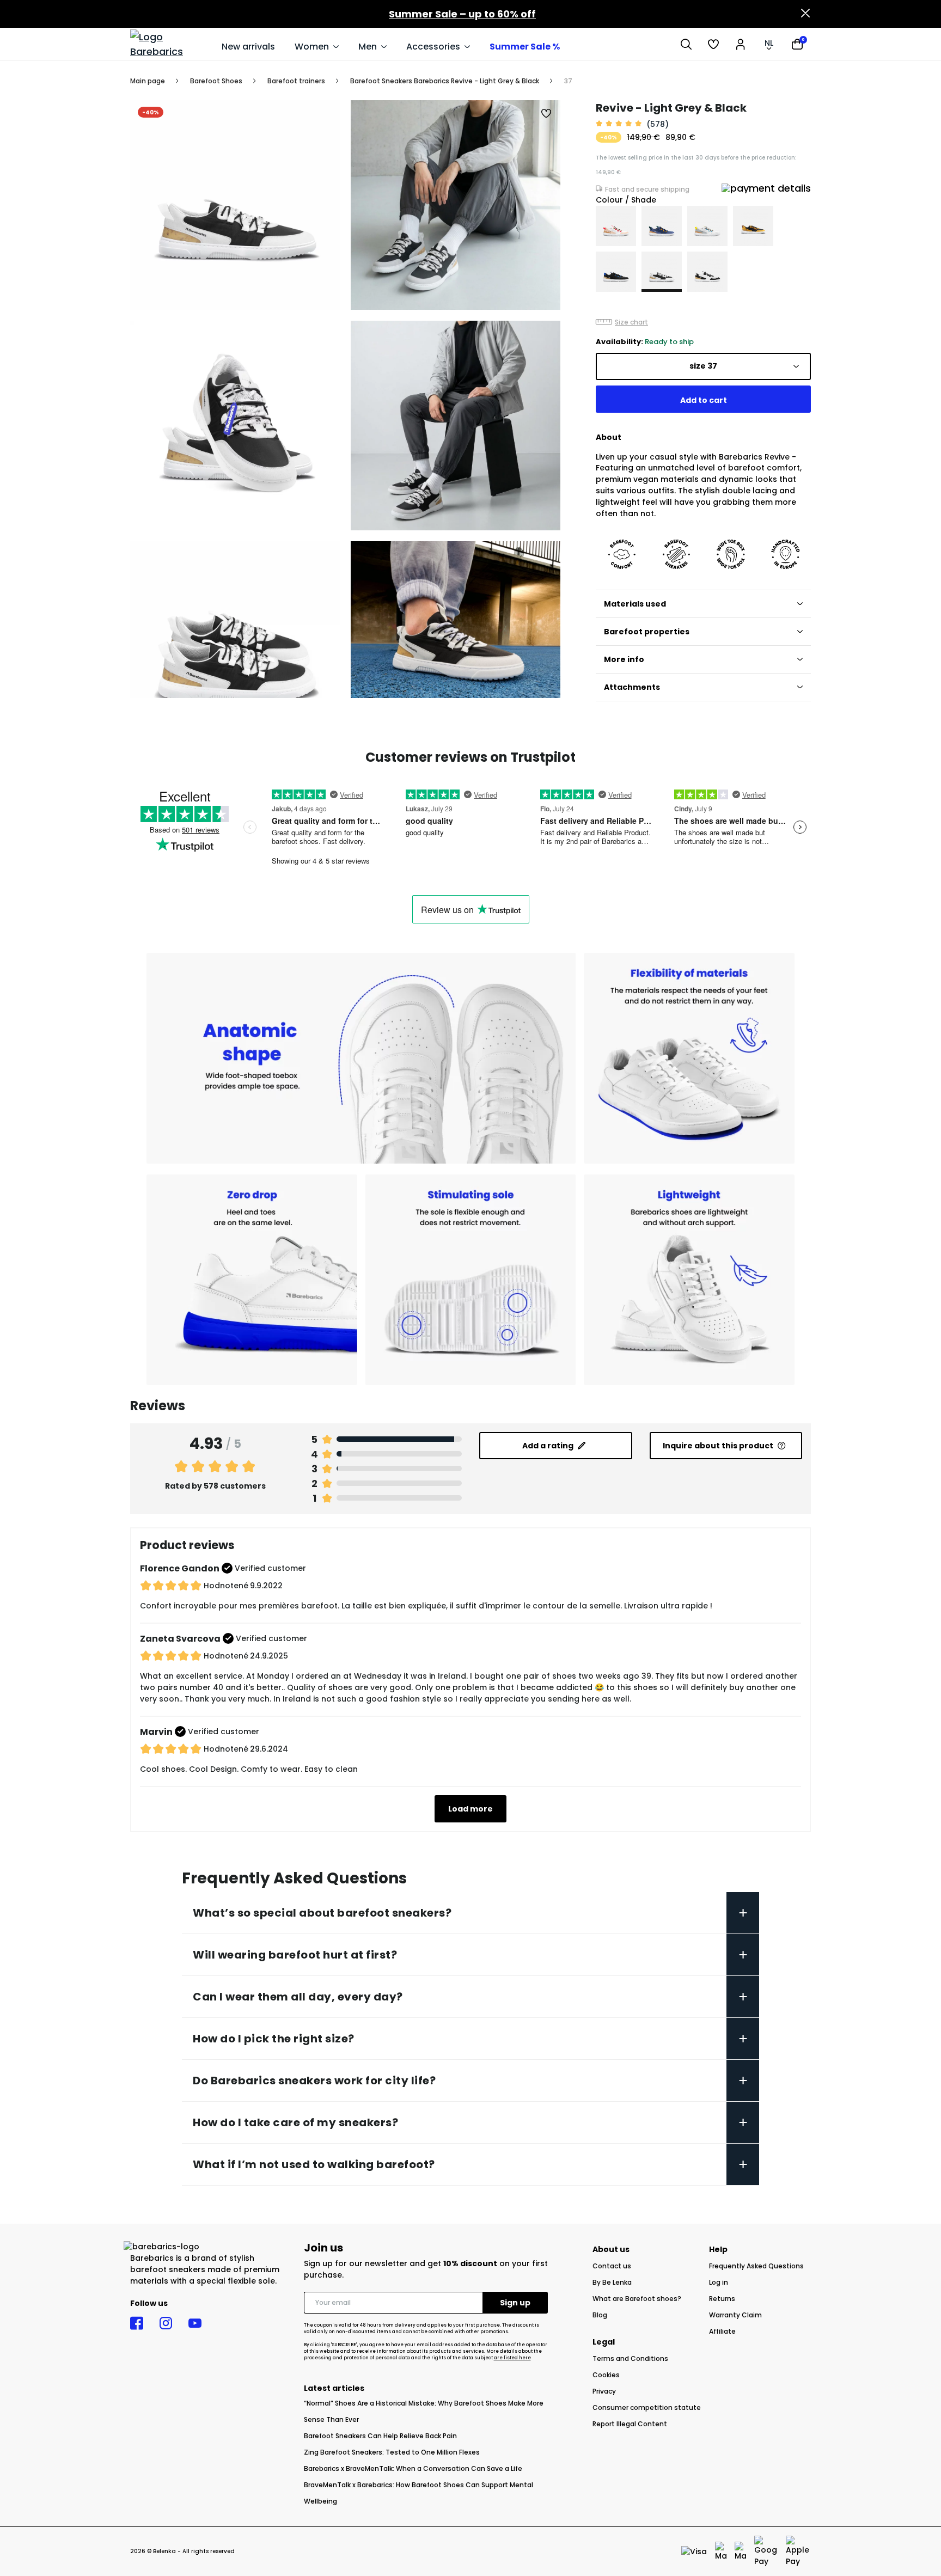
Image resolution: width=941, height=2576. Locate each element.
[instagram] (166, 2323)
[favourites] (713, 44)
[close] (805, 14)
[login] (741, 44)
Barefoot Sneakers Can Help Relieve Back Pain (380, 2436)
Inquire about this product (718, 1446)
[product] (616, 226)
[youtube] (195, 2323)
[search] (686, 44)
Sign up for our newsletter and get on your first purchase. (426, 2269)
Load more (471, 1809)
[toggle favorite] (547, 114)
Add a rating (548, 1446)
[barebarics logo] (170, 44)
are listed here (512, 2358)
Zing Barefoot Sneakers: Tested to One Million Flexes (392, 2452)
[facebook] (137, 2323)
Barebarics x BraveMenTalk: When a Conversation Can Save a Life (413, 2468)
